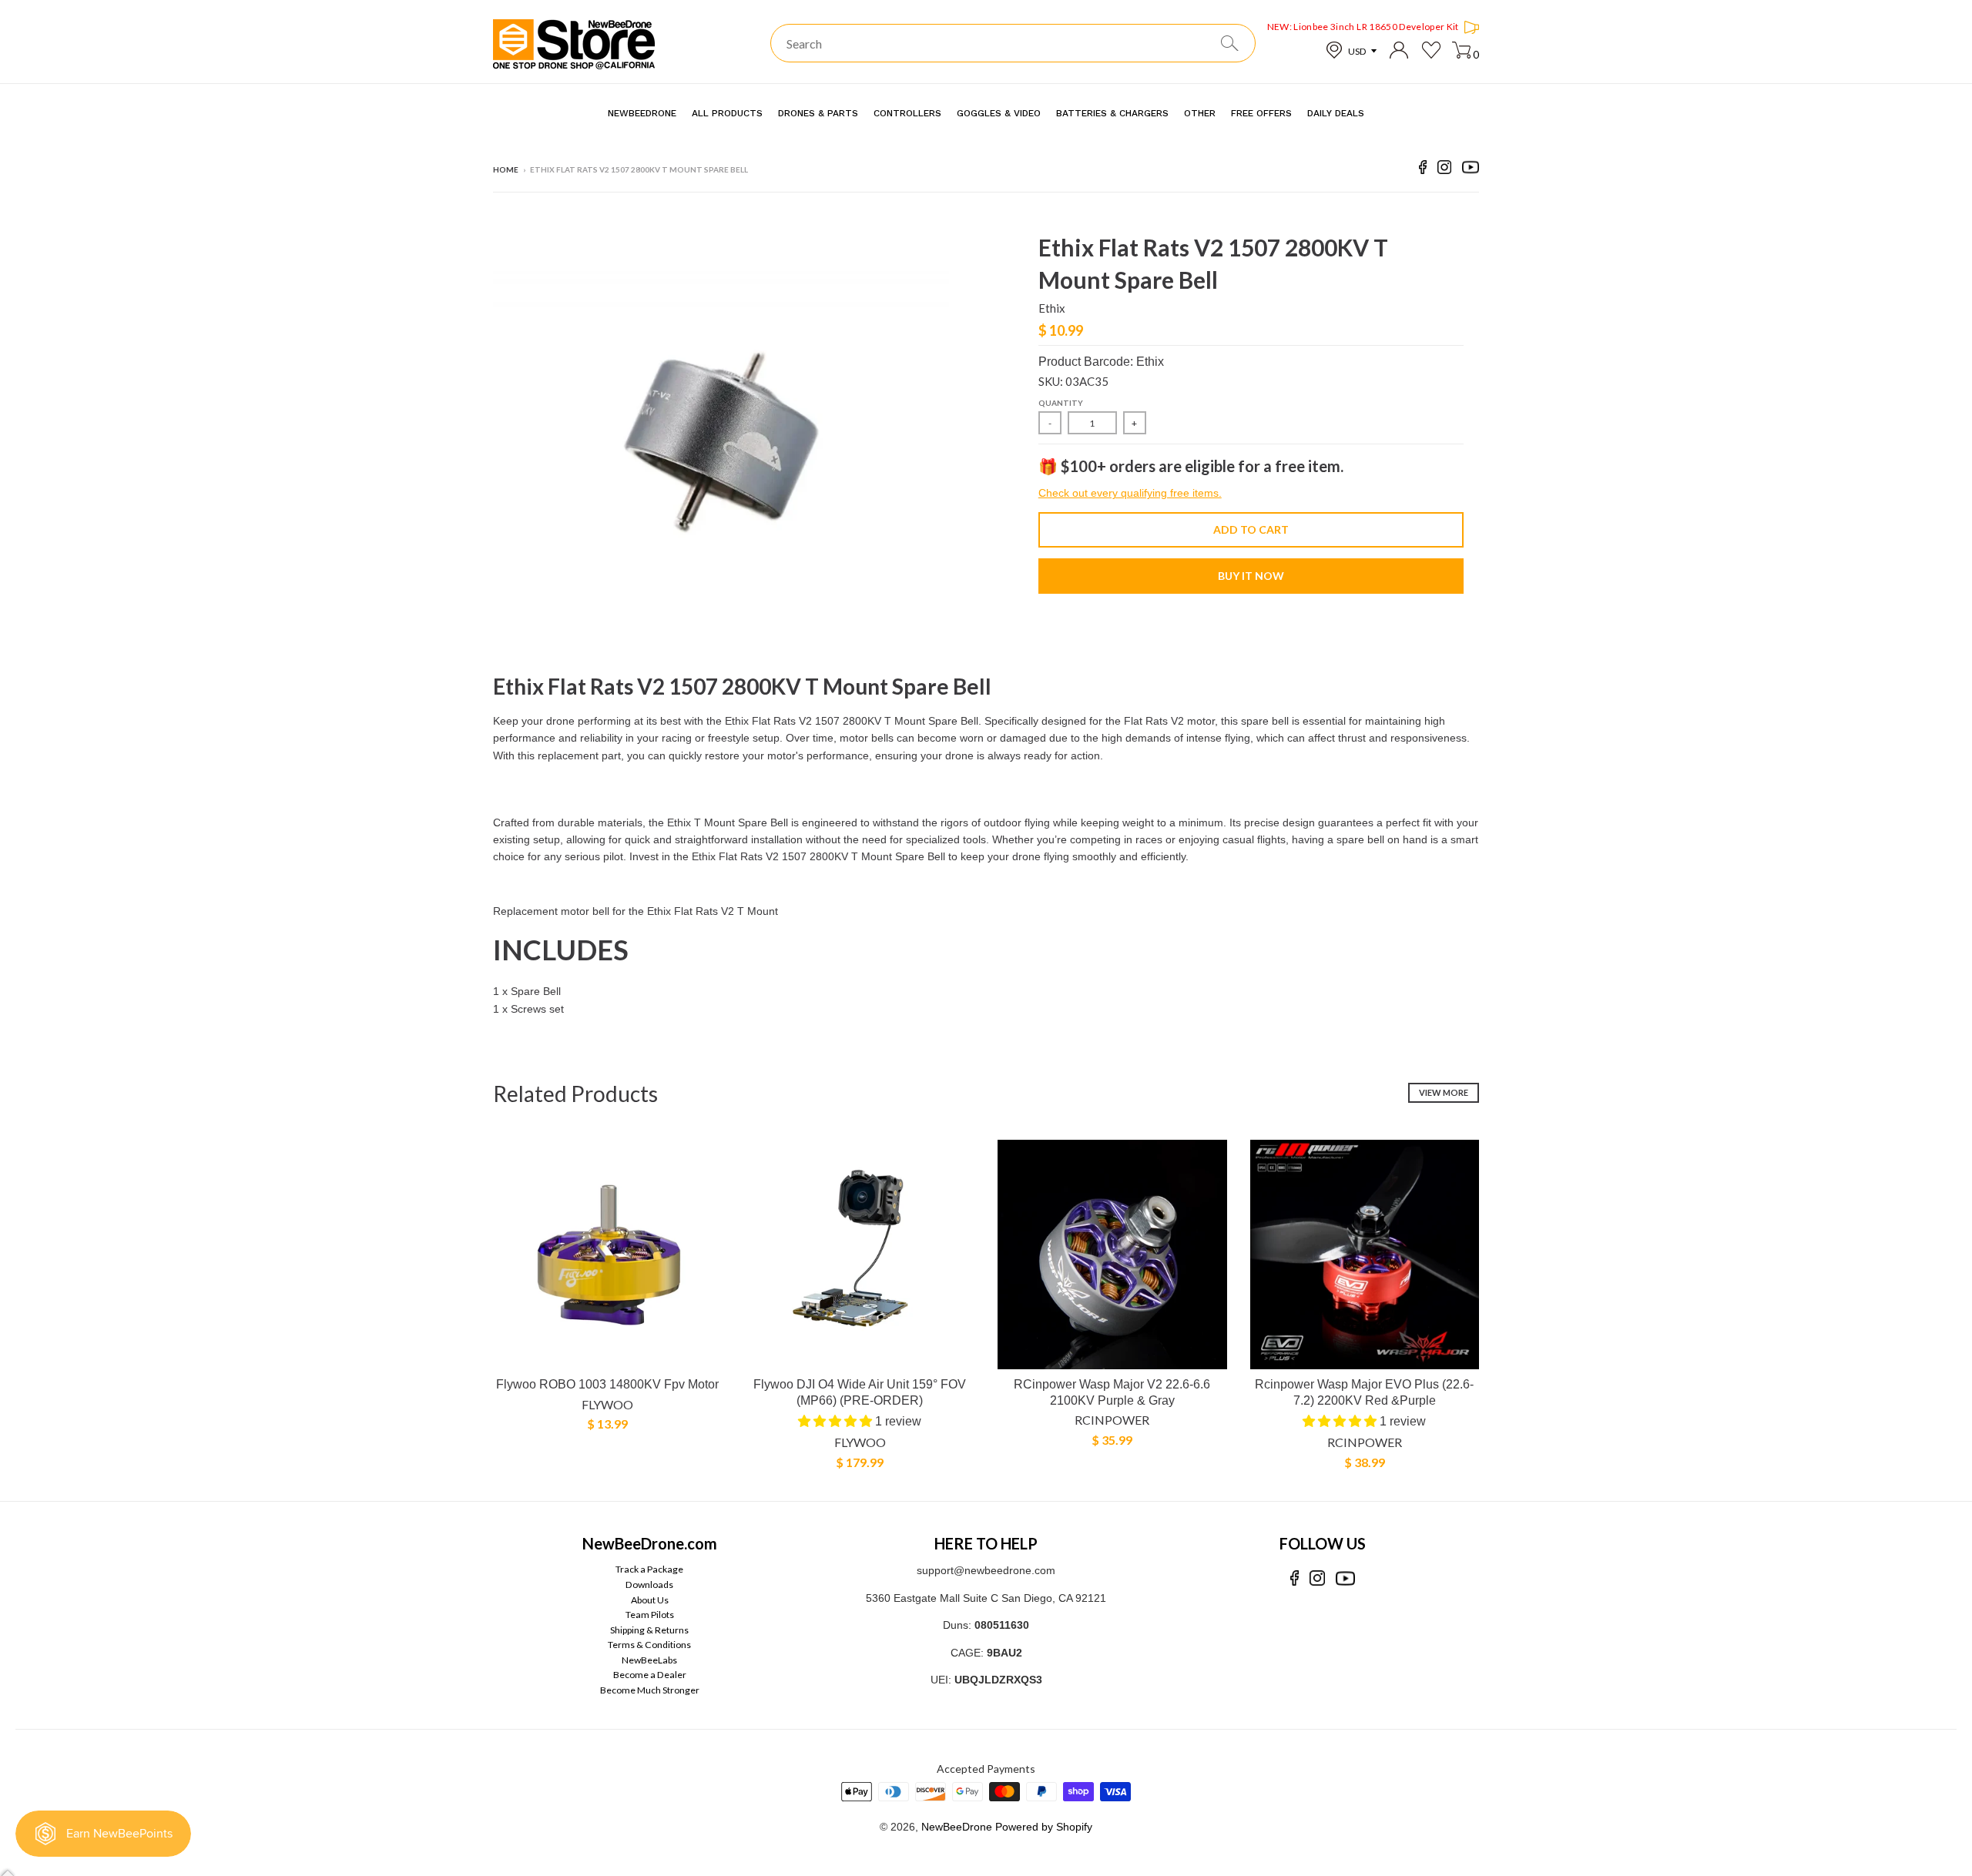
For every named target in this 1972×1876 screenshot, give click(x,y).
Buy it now (1251, 576)
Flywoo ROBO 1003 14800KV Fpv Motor (607, 1384)
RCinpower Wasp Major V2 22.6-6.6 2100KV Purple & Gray (1112, 1392)
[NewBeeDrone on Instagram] (1444, 170)
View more (1444, 1092)
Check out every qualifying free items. (1130, 493)
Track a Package (649, 1569)
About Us (650, 1600)
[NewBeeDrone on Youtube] (1471, 170)
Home (506, 169)
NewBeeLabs (649, 1660)
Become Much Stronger (650, 1690)
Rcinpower (1112, 1420)
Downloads (649, 1585)
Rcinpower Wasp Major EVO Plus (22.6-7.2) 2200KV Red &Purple (1364, 1392)
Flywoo (607, 1404)
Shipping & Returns (649, 1630)
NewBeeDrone (957, 1827)
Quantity (1061, 403)
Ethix (1052, 308)
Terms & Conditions (649, 1645)
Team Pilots (650, 1615)
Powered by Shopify (1044, 1827)
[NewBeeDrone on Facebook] (1423, 170)
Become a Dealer (650, 1675)
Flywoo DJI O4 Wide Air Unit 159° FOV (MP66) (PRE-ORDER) (860, 1392)
